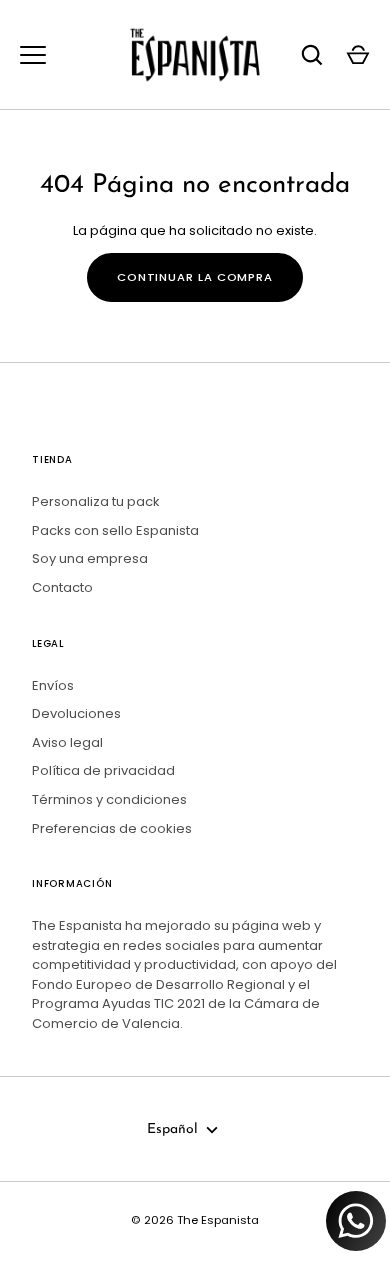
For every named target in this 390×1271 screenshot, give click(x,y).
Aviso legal (67, 742)
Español (172, 1129)
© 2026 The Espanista (195, 1220)
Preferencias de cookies (112, 828)
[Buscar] (312, 55)
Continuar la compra (195, 277)
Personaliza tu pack (96, 501)
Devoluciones (76, 713)
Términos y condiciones (109, 799)
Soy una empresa (90, 558)
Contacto (62, 587)
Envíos (53, 685)
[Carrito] (358, 55)
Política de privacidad (103, 770)
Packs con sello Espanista (115, 530)
